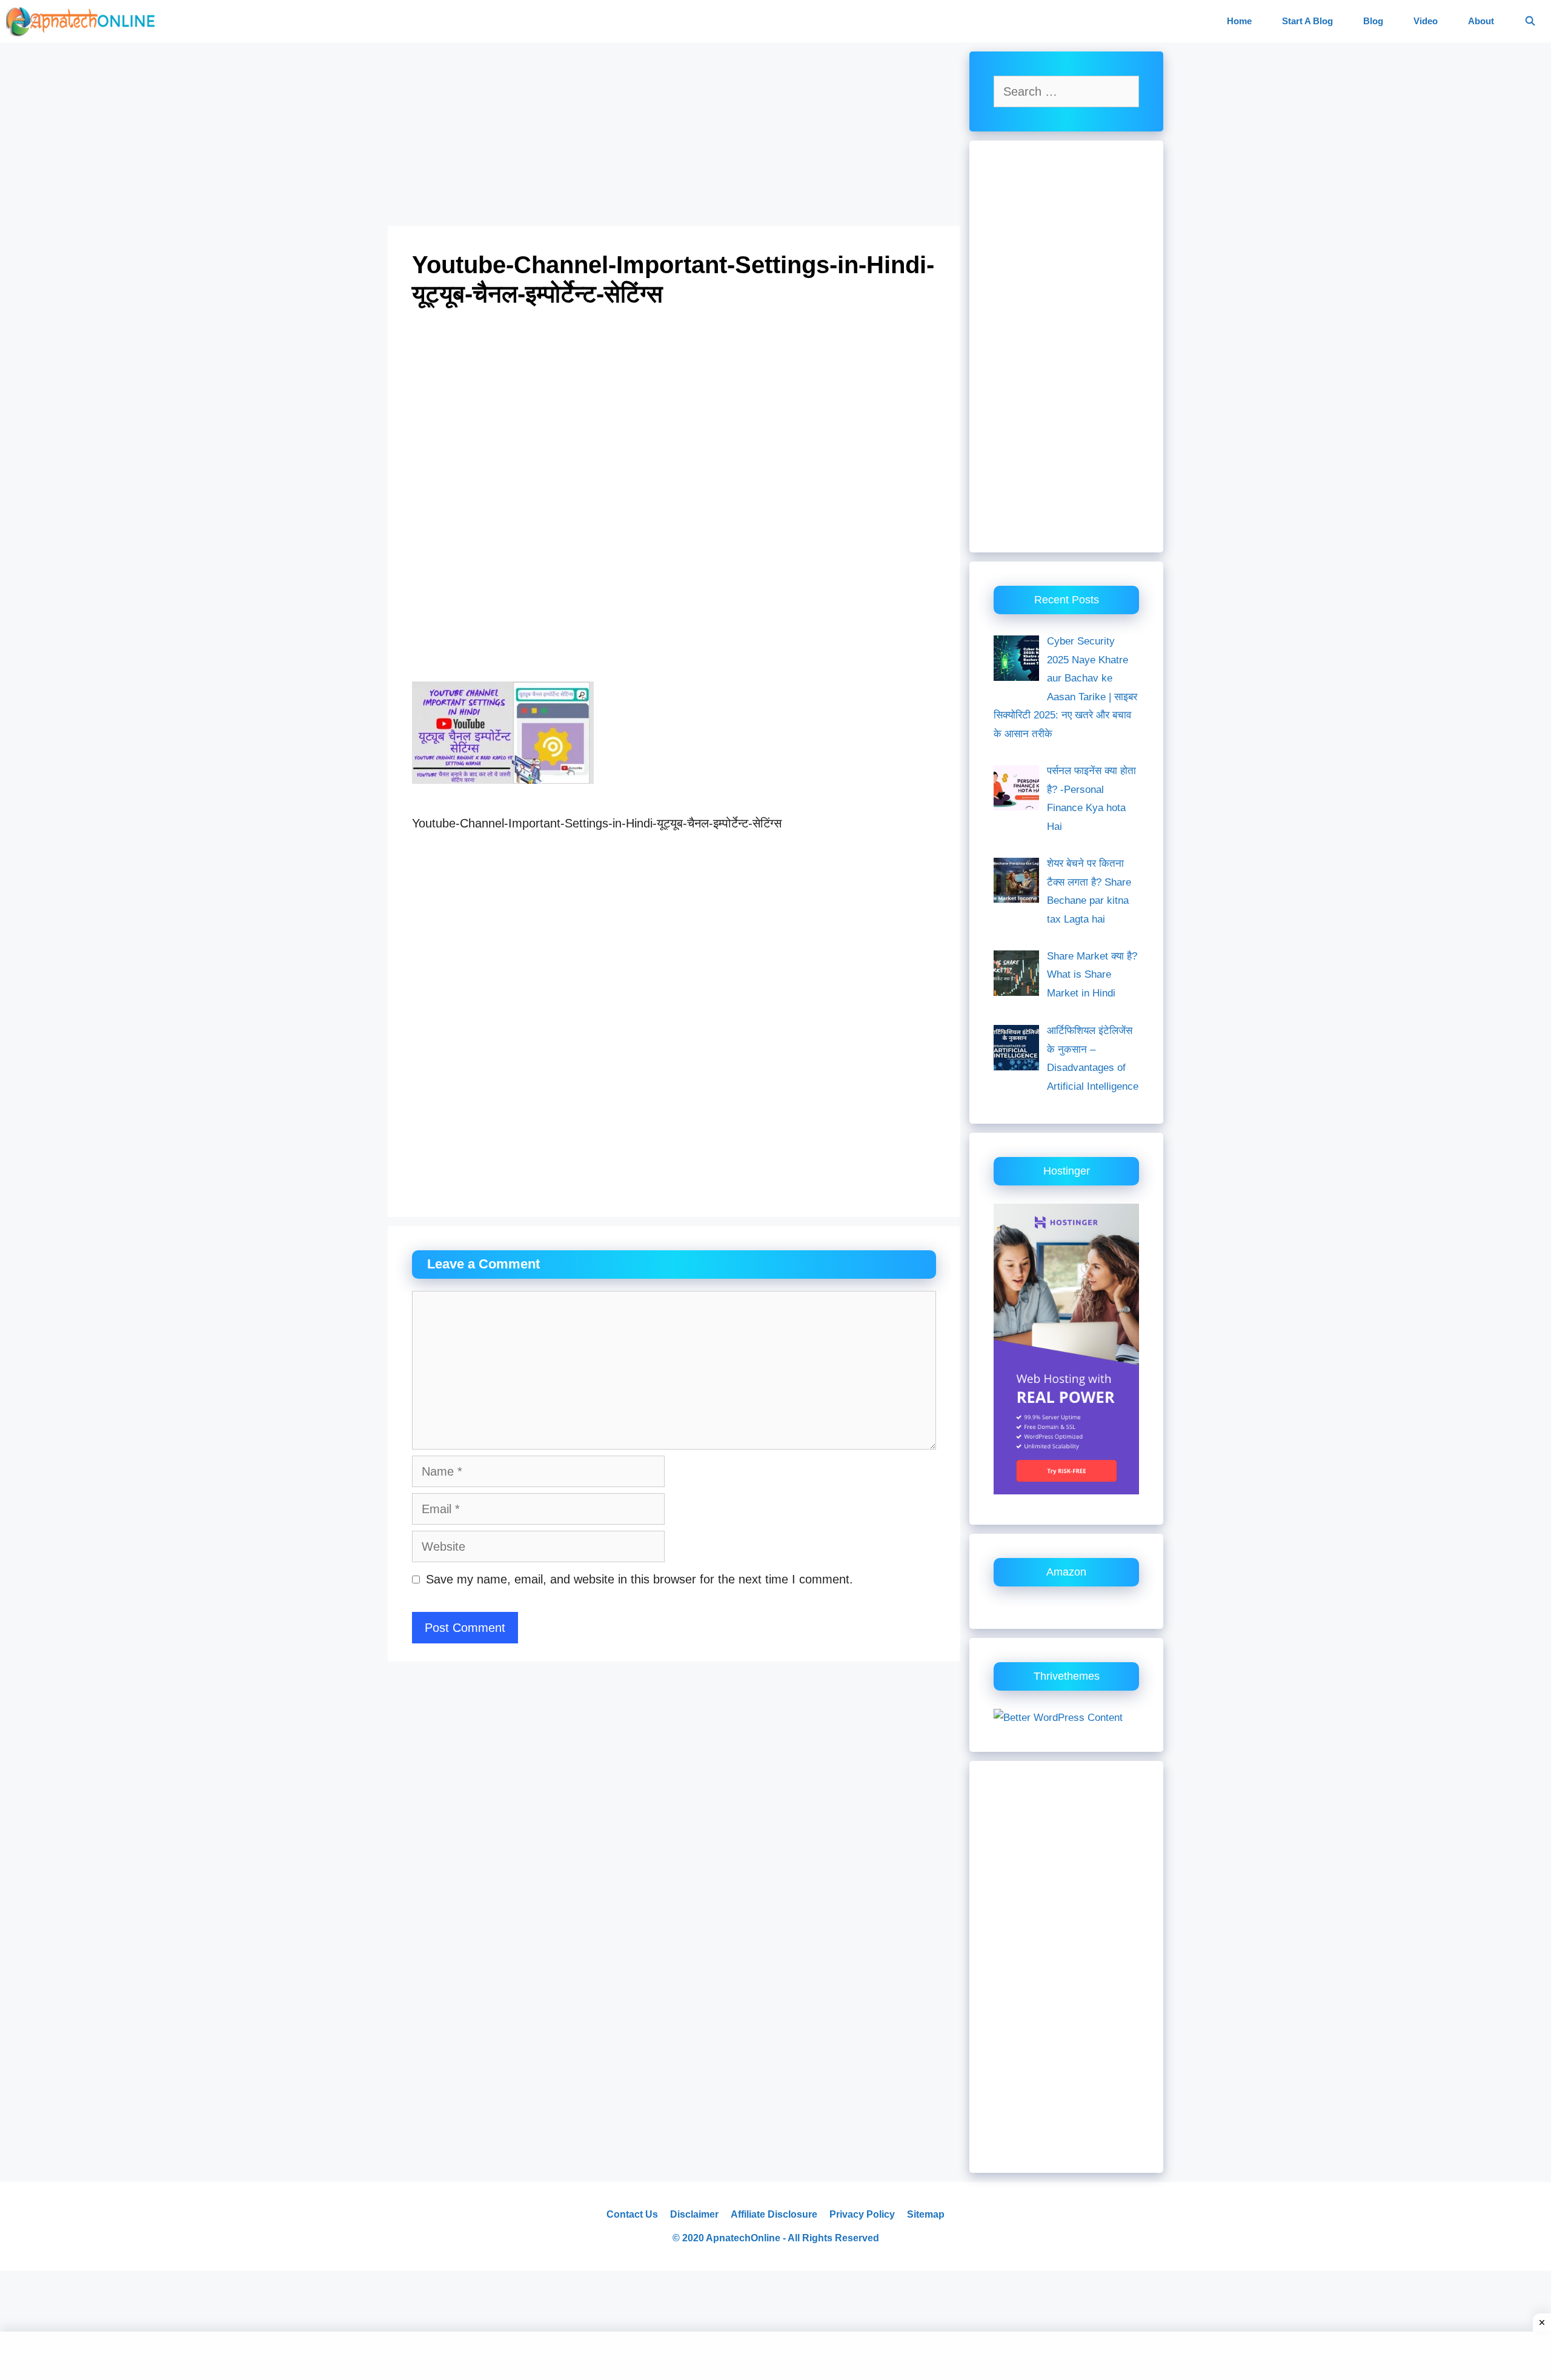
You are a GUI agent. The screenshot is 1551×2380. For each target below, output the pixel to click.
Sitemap (926, 2214)
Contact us (632, 2214)
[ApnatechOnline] (85, 21)
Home (1239, 21)
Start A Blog (1307, 21)
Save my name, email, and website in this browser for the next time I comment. (639, 1579)
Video (1426, 21)
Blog (1373, 21)
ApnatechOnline (743, 2238)
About (1481, 21)
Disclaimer (694, 2214)
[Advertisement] (674, 136)
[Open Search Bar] (1530, 21)
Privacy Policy (862, 2214)
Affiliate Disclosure (774, 2214)
